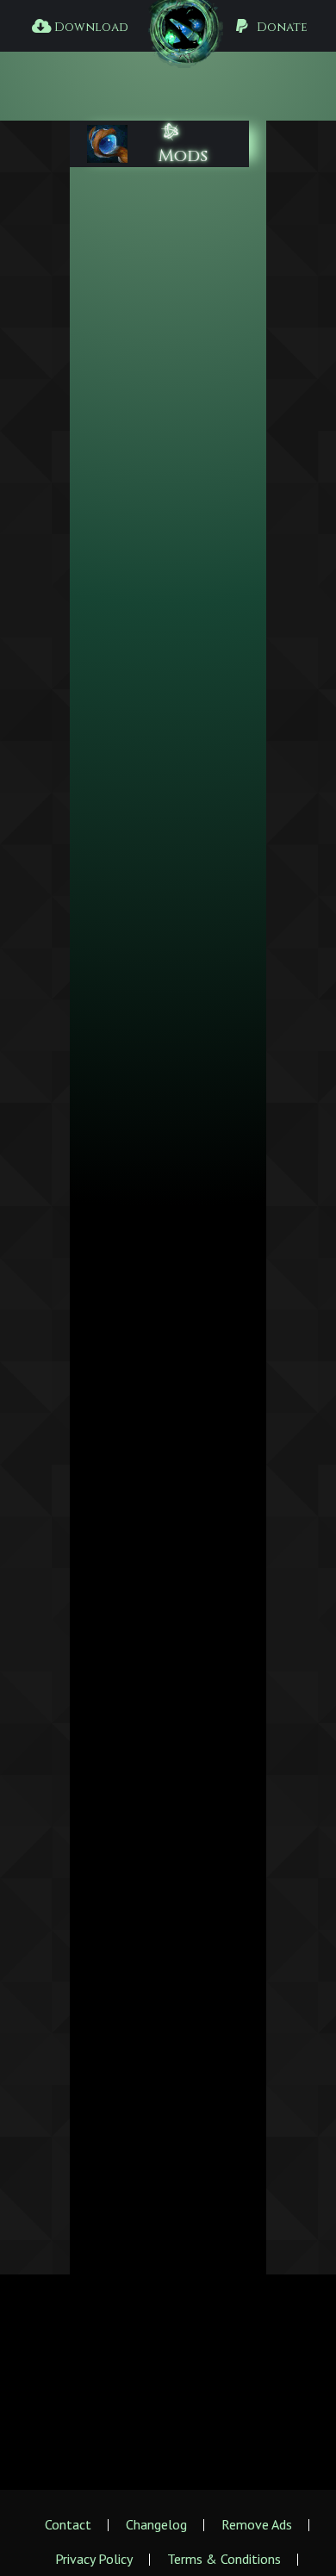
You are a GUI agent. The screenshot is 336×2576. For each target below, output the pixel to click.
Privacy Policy (94, 2559)
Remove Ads (257, 2524)
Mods (183, 156)
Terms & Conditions (224, 2559)
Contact (68, 2524)
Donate (280, 27)
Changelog (156, 2524)
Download (89, 27)
